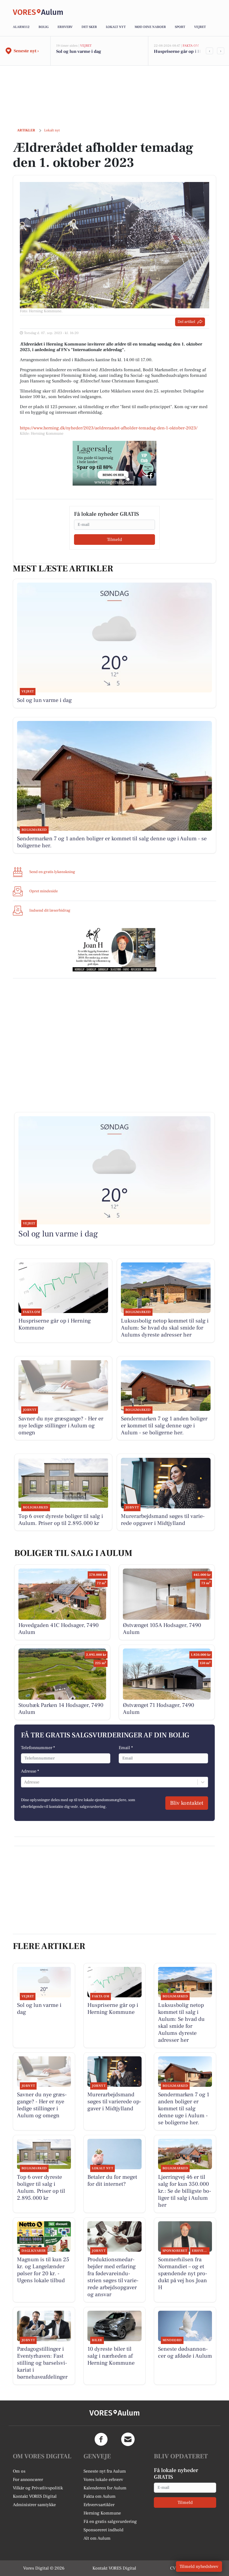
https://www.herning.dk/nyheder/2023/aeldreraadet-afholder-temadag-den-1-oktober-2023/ (109, 428)
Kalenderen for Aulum (105, 2488)
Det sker (89, 27)
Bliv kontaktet (187, 1803)
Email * (126, 1748)
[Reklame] (115, 463)
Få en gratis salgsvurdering (110, 2521)
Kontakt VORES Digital (35, 2496)
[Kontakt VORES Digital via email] (128, 2439)
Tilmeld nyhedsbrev (199, 2566)
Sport (180, 27)
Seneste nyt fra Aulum (105, 2471)
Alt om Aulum (97, 2538)
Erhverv (65, 27)
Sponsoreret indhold (103, 2530)
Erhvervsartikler (99, 2505)
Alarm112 (21, 27)
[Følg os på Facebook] (101, 2439)
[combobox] (25, 1782)
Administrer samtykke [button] (34, 2505)
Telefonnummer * (38, 1748)
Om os (19, 2471)
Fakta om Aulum (100, 2496)
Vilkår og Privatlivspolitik (38, 2488)
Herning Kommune (102, 2513)
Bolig (44, 27)
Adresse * (30, 1771)
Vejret (200, 27)
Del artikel (186, 322)
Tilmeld (115, 540)
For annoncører (28, 2480)
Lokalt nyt (116, 27)
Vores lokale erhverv (103, 2480)
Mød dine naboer (150, 27)
